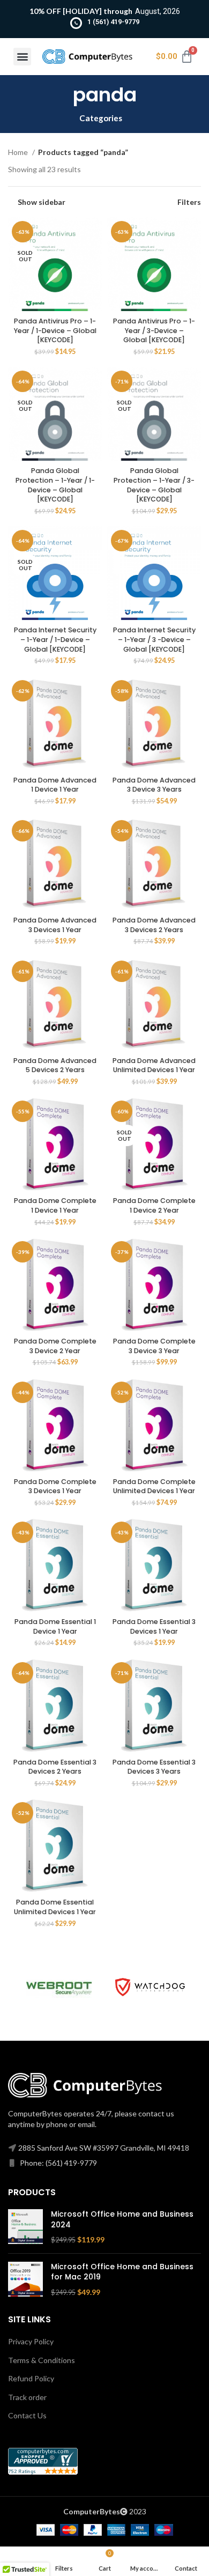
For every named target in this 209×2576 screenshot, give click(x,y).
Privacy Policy (31, 2341)
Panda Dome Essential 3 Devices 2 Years (55, 1767)
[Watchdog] (150, 1987)
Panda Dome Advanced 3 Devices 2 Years (154, 925)
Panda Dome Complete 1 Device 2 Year (154, 1205)
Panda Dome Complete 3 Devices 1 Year (55, 1486)
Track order (27, 2397)
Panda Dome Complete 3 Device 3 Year (154, 1346)
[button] (22, 57)
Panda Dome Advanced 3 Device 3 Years (154, 785)
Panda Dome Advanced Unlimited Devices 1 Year (154, 1065)
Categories (101, 118)
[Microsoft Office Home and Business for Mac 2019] (25, 2280)
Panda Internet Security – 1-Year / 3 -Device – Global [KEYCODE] (154, 639)
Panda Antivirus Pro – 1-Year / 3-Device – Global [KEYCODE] (154, 330)
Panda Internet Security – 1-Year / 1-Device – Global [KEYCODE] (55, 639)
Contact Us (27, 2415)
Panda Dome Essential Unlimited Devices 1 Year (55, 1907)
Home (19, 152)
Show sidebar (42, 202)
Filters (189, 202)
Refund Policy (31, 2378)
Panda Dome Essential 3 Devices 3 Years (154, 1767)
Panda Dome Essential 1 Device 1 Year (55, 1626)
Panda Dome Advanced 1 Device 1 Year (55, 785)
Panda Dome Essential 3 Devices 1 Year (154, 1626)
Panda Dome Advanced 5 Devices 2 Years (55, 1065)
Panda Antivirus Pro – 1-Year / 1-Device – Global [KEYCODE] (55, 330)
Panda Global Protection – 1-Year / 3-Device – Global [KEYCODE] (154, 485)
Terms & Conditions (42, 2360)
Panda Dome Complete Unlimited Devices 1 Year (154, 1486)
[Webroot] (59, 1987)
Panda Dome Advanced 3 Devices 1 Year (55, 925)
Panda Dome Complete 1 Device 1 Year (55, 1205)
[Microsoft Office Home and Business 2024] (25, 2227)
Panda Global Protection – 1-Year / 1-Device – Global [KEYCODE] (55, 485)
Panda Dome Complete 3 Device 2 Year (55, 1346)
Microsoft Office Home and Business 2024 (122, 2220)
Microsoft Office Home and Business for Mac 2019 (122, 2272)
